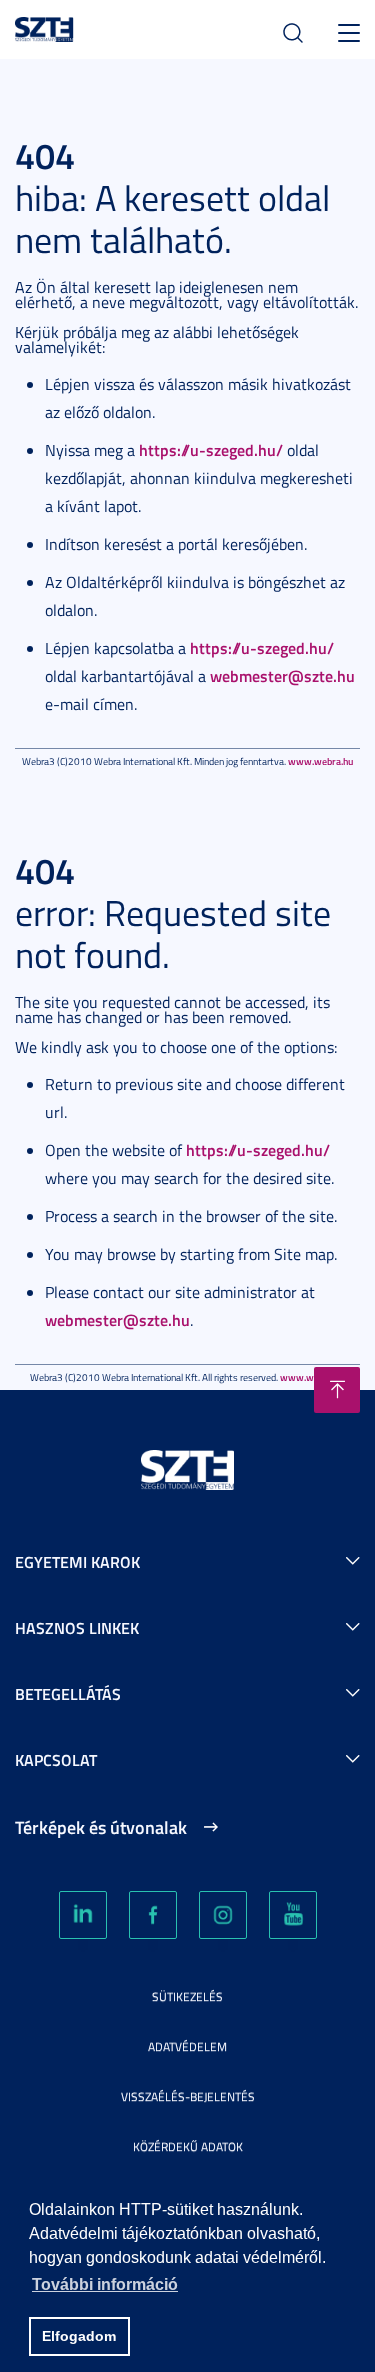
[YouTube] (293, 1915)
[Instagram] (223, 1915)
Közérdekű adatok (188, 2146)
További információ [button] (105, 2284)
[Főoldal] (44, 26)
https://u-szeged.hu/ (211, 449)
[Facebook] (153, 1915)
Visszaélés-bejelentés (188, 2096)
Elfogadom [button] (79, 2336)
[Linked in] (83, 1915)
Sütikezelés (187, 1996)
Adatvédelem (187, 2046)
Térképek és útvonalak (101, 1827)
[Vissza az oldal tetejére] (337, 1390)
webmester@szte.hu (282, 675)
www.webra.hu (320, 761)
